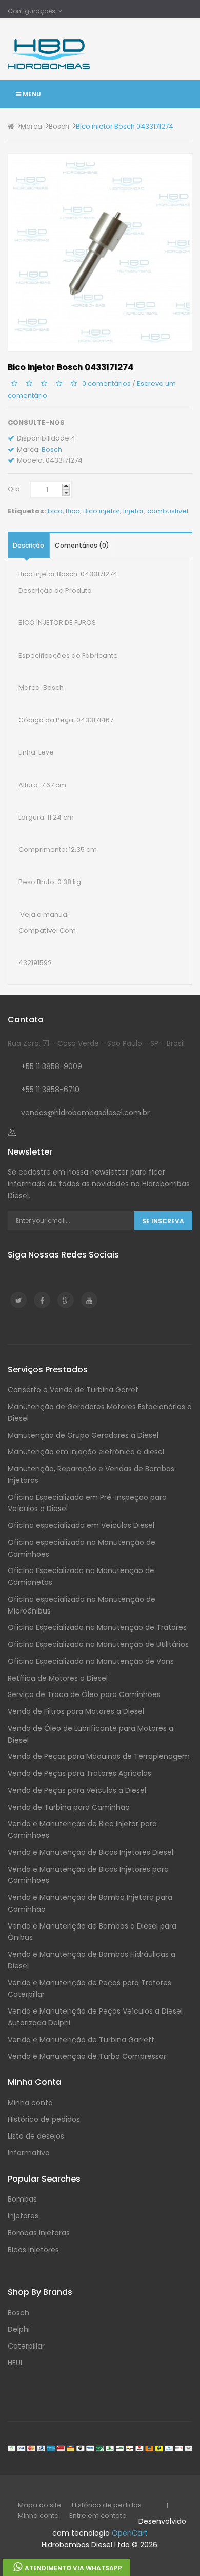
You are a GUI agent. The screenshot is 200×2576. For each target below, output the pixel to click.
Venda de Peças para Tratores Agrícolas (79, 1773)
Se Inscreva (163, 1221)
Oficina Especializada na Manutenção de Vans (91, 1661)
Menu (31, 94)
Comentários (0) (82, 545)
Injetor (134, 511)
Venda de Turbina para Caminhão (69, 1807)
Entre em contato (98, 2515)
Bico (73, 511)
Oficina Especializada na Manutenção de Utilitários (98, 1644)
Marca (31, 126)
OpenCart (130, 2533)
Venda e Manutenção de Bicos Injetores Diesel (91, 1852)
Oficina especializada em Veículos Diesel (81, 1525)
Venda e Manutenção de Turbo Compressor (87, 2056)
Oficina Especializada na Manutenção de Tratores (97, 1627)
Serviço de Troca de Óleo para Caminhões (84, 1694)
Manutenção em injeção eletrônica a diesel (86, 1452)
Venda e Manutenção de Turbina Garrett (81, 2040)
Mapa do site (40, 2505)
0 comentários (106, 383)
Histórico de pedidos (44, 2119)
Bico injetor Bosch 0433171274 (125, 126)
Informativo (29, 2153)
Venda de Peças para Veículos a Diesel (77, 1790)
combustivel (168, 511)
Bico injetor (102, 511)
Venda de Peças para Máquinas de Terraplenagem (99, 1756)
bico (55, 511)
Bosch (59, 126)
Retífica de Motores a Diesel (58, 1678)
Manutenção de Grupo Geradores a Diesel (83, 1435)
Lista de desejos (36, 2136)
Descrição (28, 545)
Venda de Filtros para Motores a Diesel (76, 1711)
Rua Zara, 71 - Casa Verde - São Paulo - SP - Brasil (96, 1043)
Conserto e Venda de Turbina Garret (73, 1390)
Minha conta (30, 2103)
